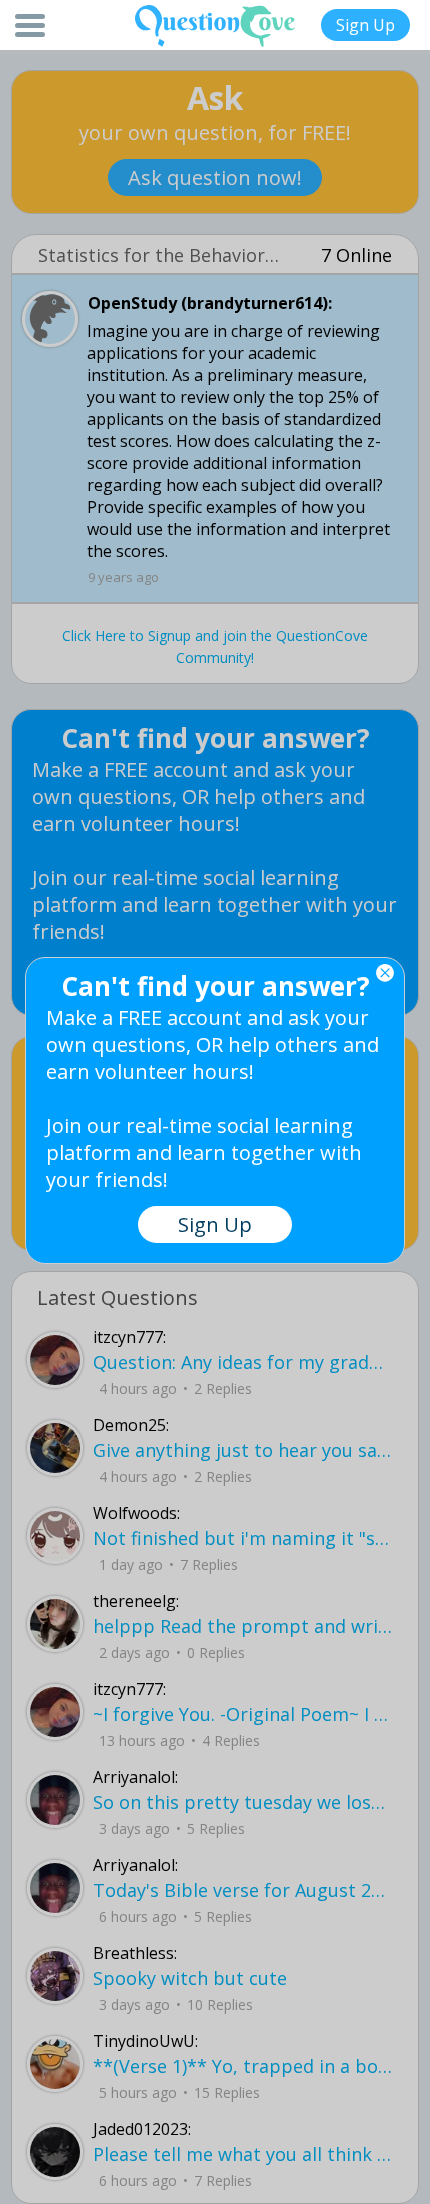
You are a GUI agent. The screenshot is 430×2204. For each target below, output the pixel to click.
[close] (385, 973)
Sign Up (365, 25)
